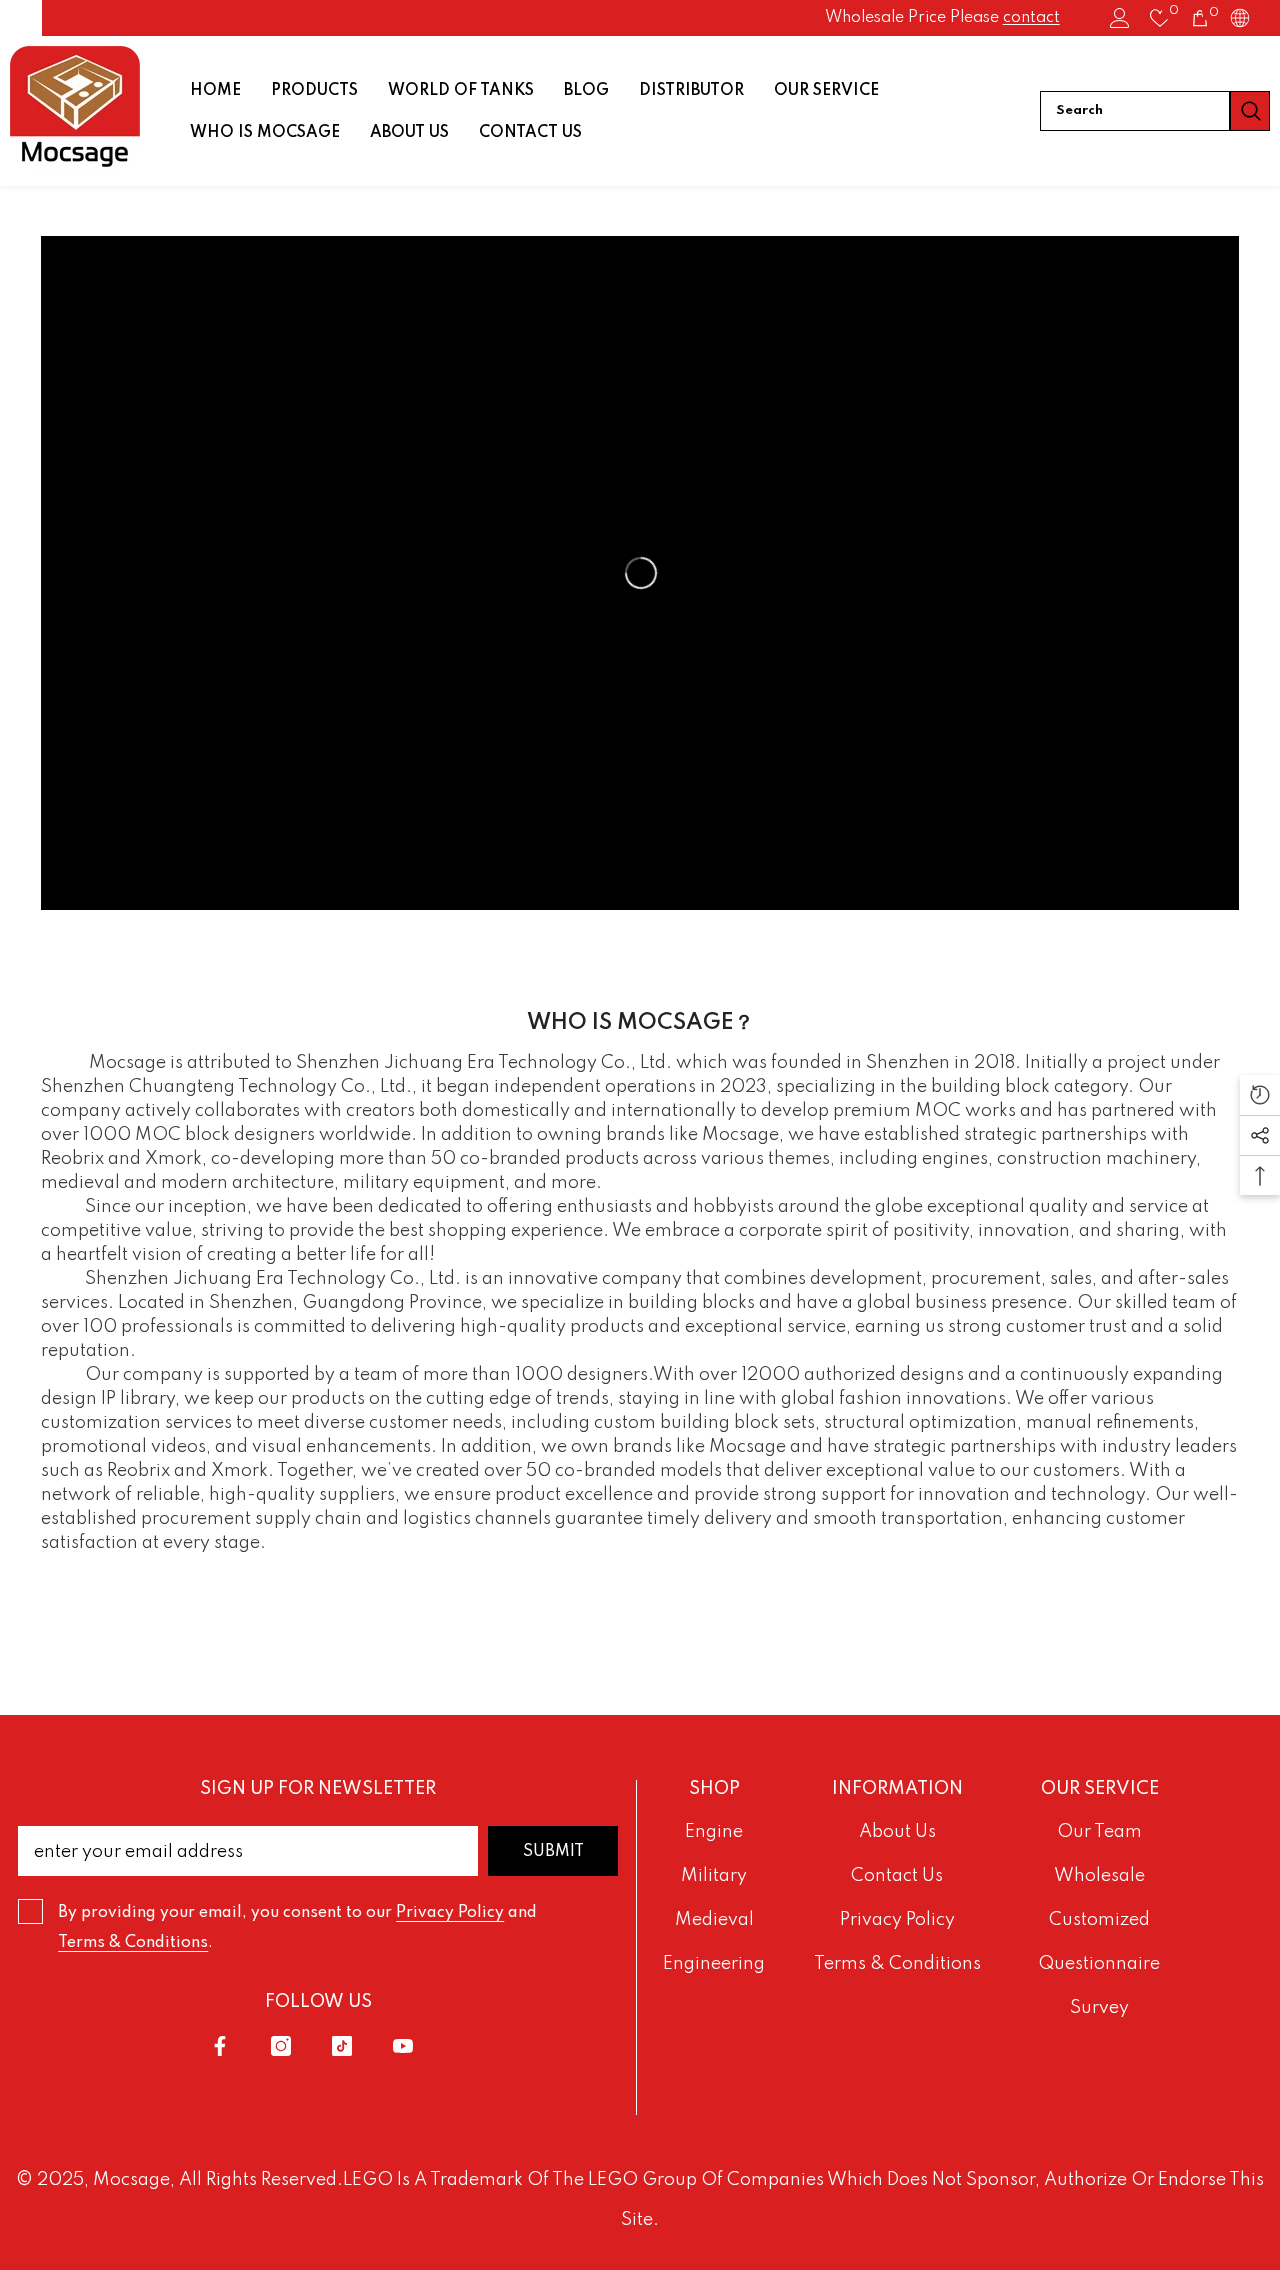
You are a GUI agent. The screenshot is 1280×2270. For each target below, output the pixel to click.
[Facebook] (220, 2046)
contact (1031, 18)
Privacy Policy (450, 1913)
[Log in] (1120, 18)
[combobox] (1135, 111)
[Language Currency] (1240, 18)
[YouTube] (403, 2046)
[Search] (1155, 111)
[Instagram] (281, 2046)
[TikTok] (342, 2046)
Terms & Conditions (133, 1943)
